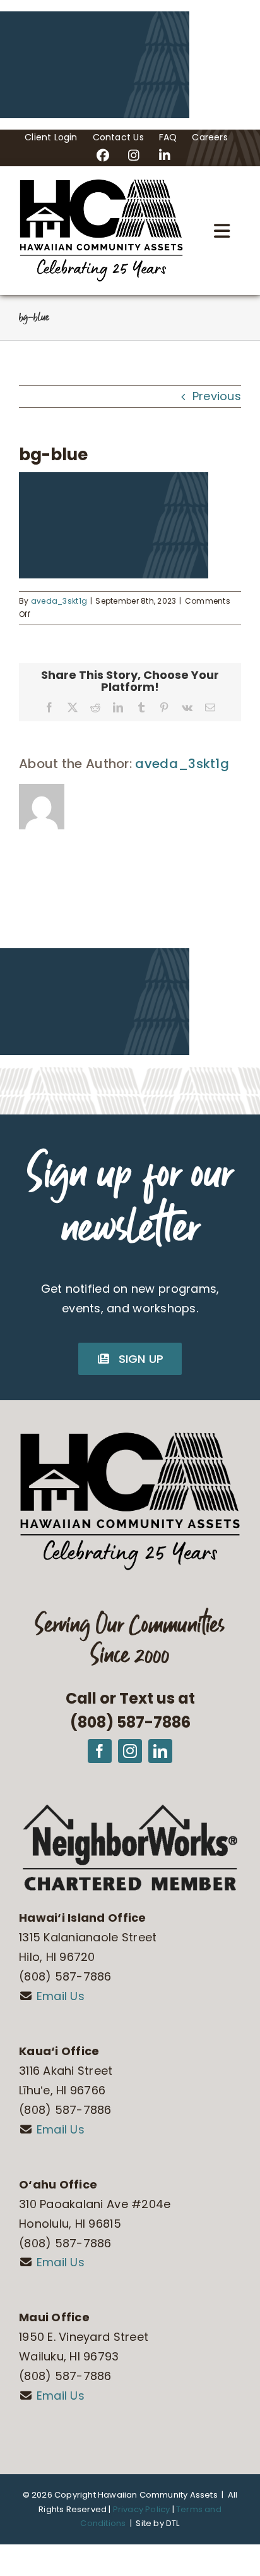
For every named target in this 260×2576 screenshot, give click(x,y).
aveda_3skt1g (59, 601)
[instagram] (130, 1751)
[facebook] (100, 1751)
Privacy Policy (142, 2509)
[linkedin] (160, 1751)
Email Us (61, 1996)
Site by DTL (157, 2523)
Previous (217, 396)
